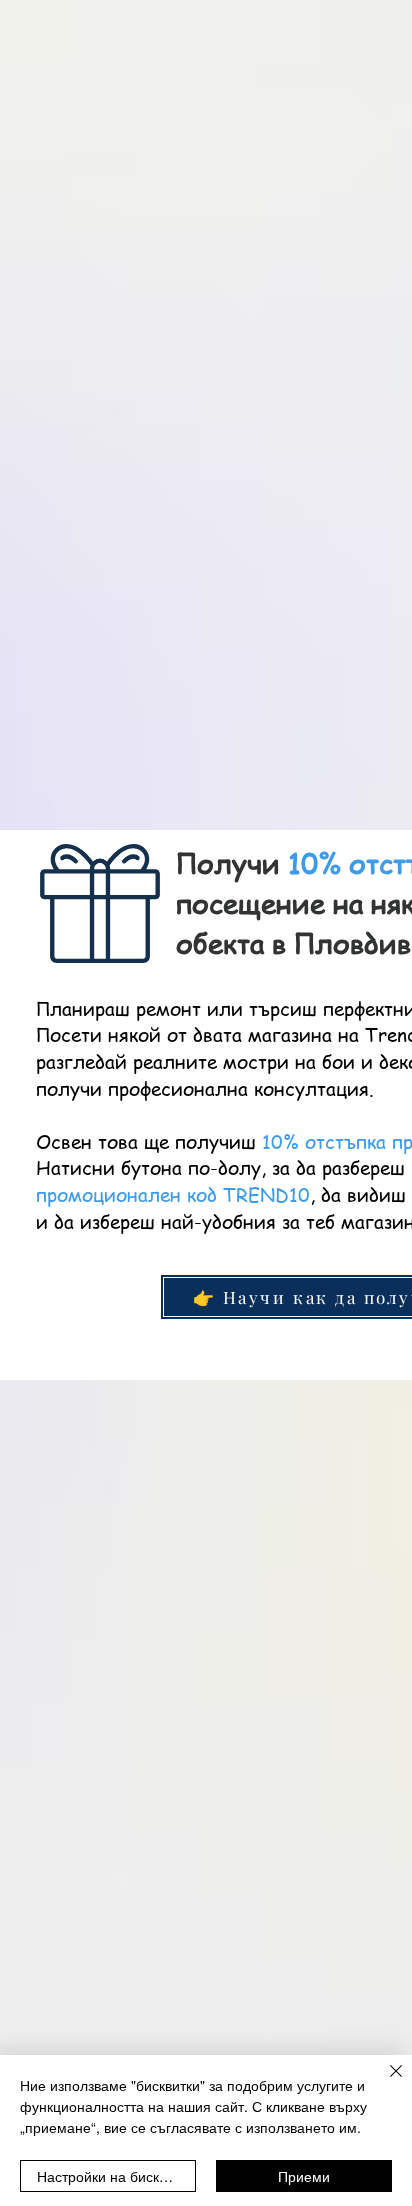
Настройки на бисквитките (116, 2176)
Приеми (304, 2176)
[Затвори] (384, 2083)
